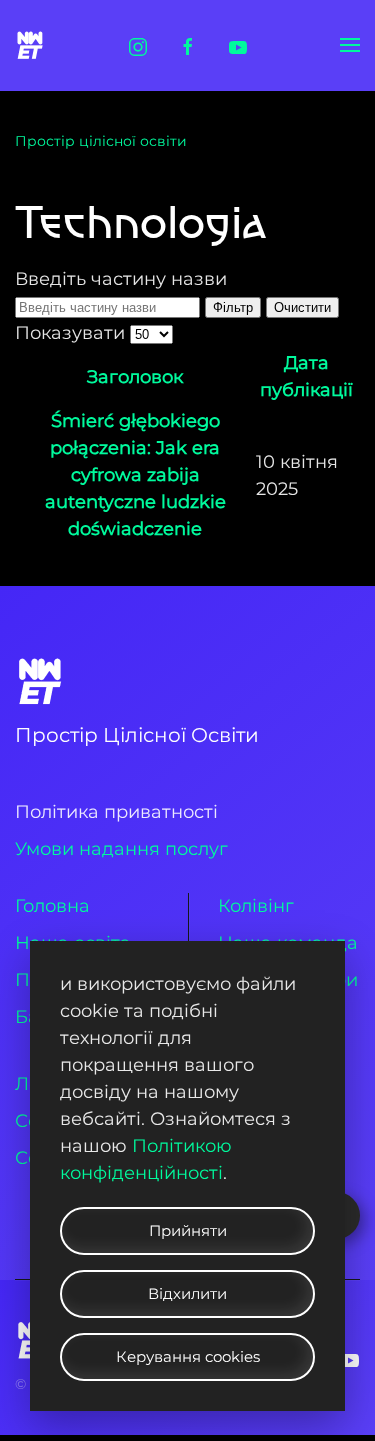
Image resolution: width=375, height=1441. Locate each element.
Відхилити (187, 1293)
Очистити (302, 307)
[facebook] (188, 45)
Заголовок (135, 377)
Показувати (72, 333)
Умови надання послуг (121, 849)
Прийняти (188, 1230)
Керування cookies (188, 1356)
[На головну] (33, 45)
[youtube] (238, 45)
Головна (52, 906)
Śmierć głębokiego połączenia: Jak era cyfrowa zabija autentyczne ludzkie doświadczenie (135, 475)
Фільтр (233, 307)
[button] (350, 45)
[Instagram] (138, 45)
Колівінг (256, 906)
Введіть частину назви (121, 279)
